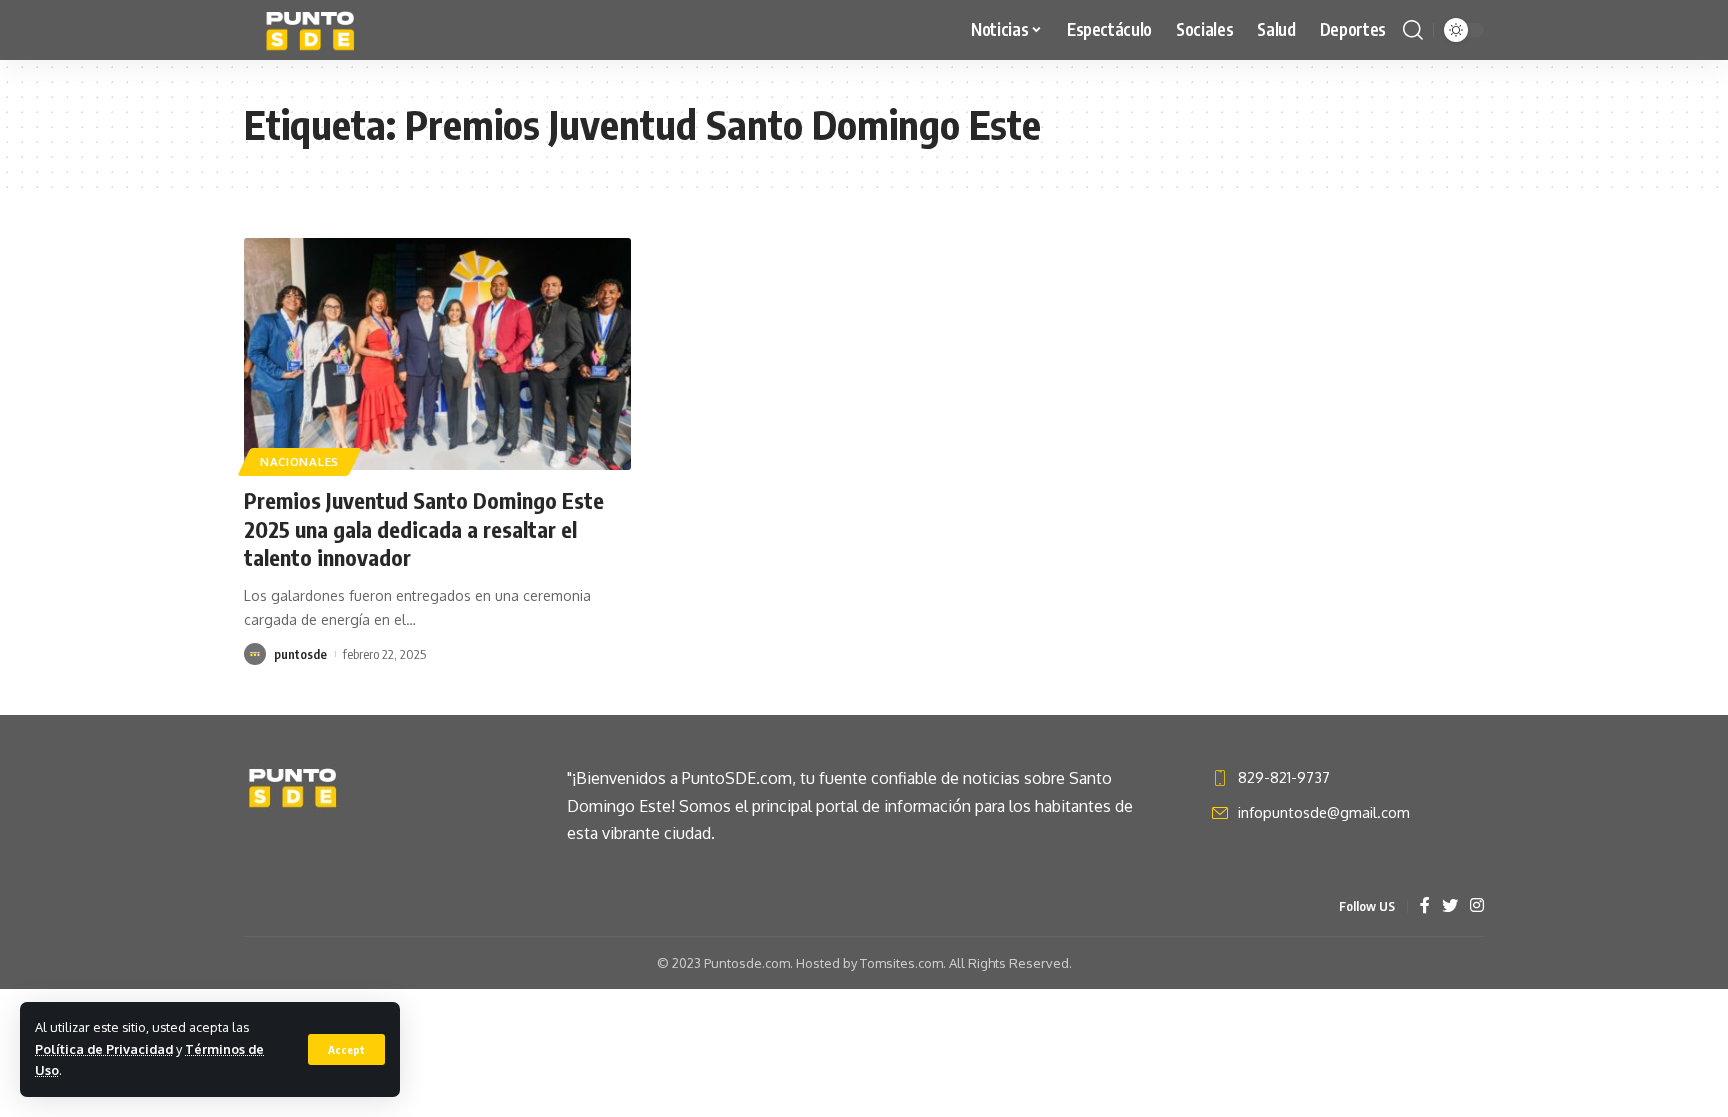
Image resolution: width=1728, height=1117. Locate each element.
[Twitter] (1450, 906)
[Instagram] (1477, 906)
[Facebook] (1425, 906)
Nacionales (299, 461)
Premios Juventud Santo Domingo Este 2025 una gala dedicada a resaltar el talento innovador (424, 528)
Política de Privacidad (104, 1049)
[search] (1413, 30)
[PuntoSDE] (312, 30)
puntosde (300, 654)
